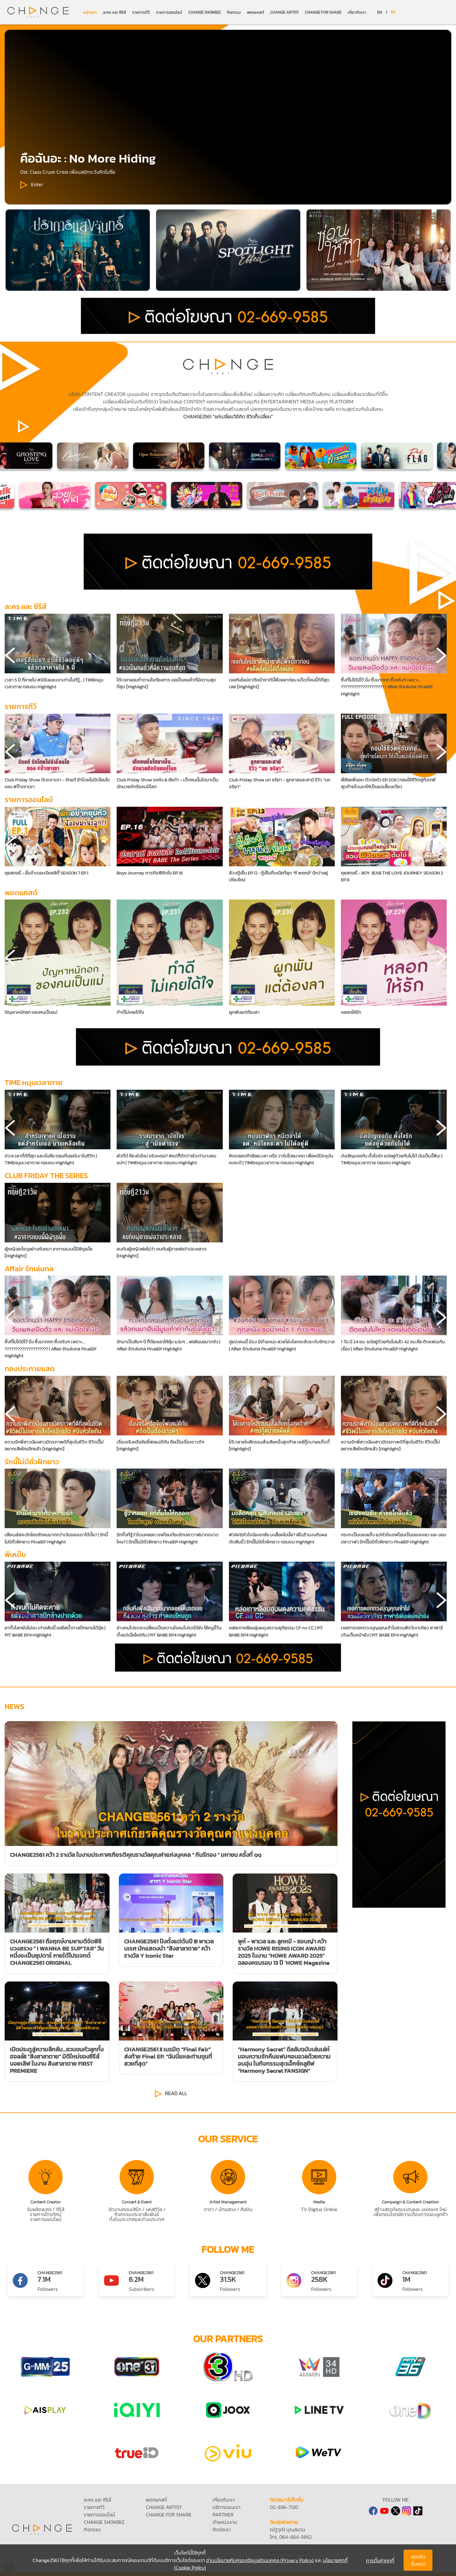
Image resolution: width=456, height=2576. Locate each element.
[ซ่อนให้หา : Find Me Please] (228, 250)
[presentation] (10, 655)
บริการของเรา (226, 2507)
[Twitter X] (396, 2511)
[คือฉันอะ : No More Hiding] (379, 250)
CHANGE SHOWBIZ (204, 12)
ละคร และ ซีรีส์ (114, 12)
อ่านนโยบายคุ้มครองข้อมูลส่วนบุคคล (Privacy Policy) (260, 2560)
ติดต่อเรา (222, 2529)
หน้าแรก (90, 12)
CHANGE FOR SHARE (323, 12)
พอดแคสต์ (255, 12)
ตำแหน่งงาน (225, 2522)
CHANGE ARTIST (284, 12)
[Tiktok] (418, 2511)
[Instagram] (407, 2511)
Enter (37, 184)
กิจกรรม (234, 12)
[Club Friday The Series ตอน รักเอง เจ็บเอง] (78, 250)
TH (393, 12)
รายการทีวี (141, 12)
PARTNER (223, 2515)
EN (380, 12)
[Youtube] (384, 2511)
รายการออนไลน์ (169, 12)
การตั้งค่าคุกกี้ (380, 2560)
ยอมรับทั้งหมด (418, 2560)
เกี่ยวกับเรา (357, 12)
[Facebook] (373, 2511)
